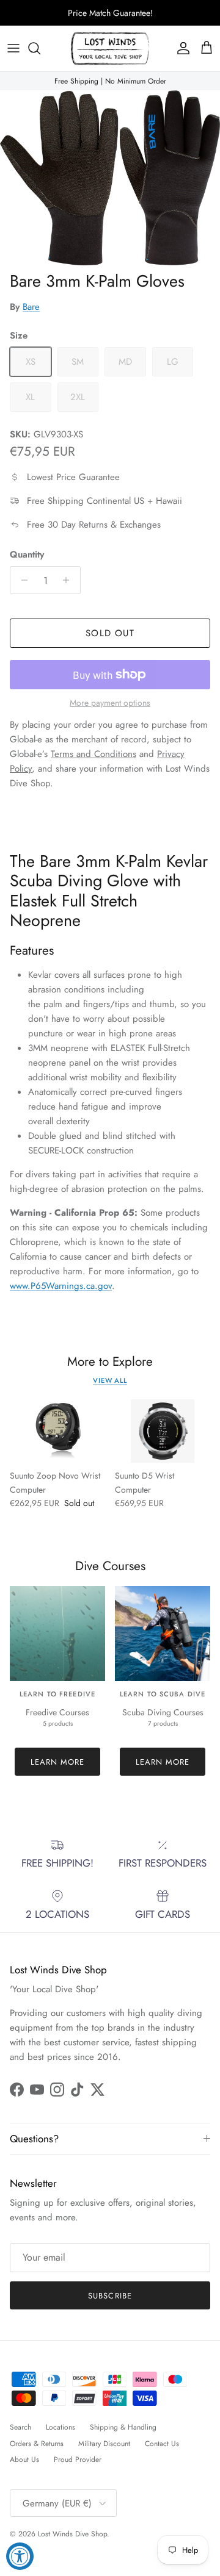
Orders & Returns (37, 2444)
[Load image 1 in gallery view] (110, 178)
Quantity (27, 555)
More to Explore (110, 1362)
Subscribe (110, 2296)
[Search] (40, 48)
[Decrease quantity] (21, 580)
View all (110, 1380)
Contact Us (162, 2444)
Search (20, 2427)
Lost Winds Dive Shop (72, 2534)
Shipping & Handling (123, 2427)
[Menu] (13, 48)
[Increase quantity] (69, 580)
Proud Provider (78, 2459)
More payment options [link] (110, 703)
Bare (31, 307)
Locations (61, 2427)
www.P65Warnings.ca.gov (61, 1286)
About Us (24, 2459)
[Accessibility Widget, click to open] (20, 2556)
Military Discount (104, 2444)
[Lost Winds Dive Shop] (110, 48)
